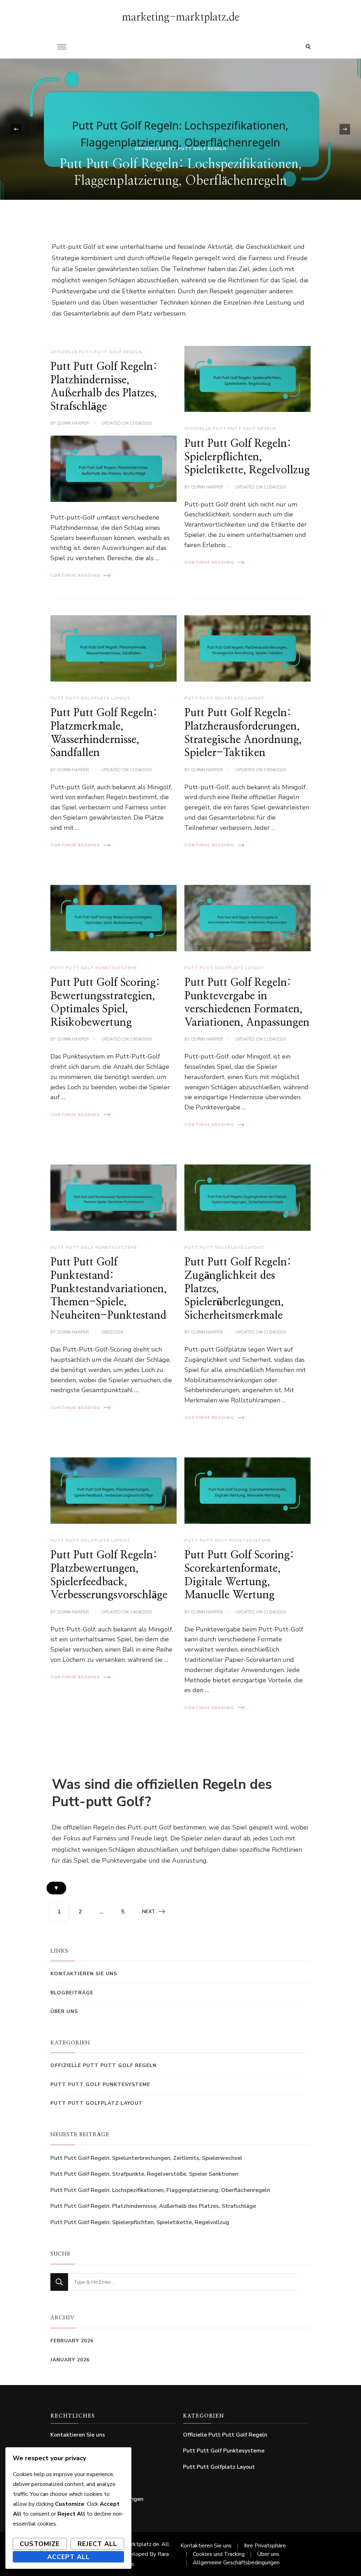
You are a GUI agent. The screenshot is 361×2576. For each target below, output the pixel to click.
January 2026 (70, 2360)
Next (149, 1912)
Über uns (64, 2011)
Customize (40, 2544)
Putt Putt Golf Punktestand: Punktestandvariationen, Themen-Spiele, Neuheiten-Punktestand (109, 1289)
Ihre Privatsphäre (265, 2546)
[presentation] (16, 129)
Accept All (68, 2557)
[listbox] (180, 129)
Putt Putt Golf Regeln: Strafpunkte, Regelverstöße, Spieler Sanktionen (144, 2174)
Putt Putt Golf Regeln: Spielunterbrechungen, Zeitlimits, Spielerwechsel (146, 2158)
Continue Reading (75, 575)
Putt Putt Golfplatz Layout (90, 698)
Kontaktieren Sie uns (84, 1974)
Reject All (97, 2544)
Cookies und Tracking (219, 2554)
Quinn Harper (73, 423)
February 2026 (72, 2341)
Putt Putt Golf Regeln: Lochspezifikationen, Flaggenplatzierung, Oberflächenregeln (160, 2190)
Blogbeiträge (72, 1993)
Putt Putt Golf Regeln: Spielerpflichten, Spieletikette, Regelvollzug (247, 457)
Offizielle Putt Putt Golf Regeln (180, 149)
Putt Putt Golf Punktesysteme (94, 968)
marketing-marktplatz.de (181, 17)
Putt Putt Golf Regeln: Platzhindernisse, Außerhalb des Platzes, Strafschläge (153, 2206)
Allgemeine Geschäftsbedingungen (236, 2563)
